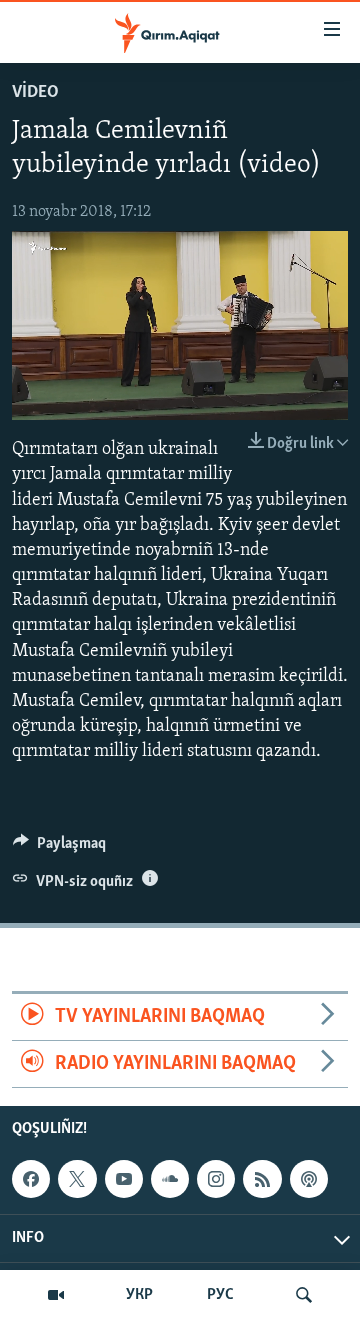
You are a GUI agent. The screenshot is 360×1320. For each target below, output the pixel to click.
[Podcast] (309, 1179)
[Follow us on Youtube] (124, 1179)
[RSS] (262, 1179)
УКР (139, 1295)
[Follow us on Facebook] (31, 1179)
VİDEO (35, 93)
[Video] (56, 1295)
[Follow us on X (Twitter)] (77, 1179)
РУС (220, 1295)
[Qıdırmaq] (304, 1295)
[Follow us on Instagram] (216, 1179)
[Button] (59, 848)
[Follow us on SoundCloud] (170, 1179)
